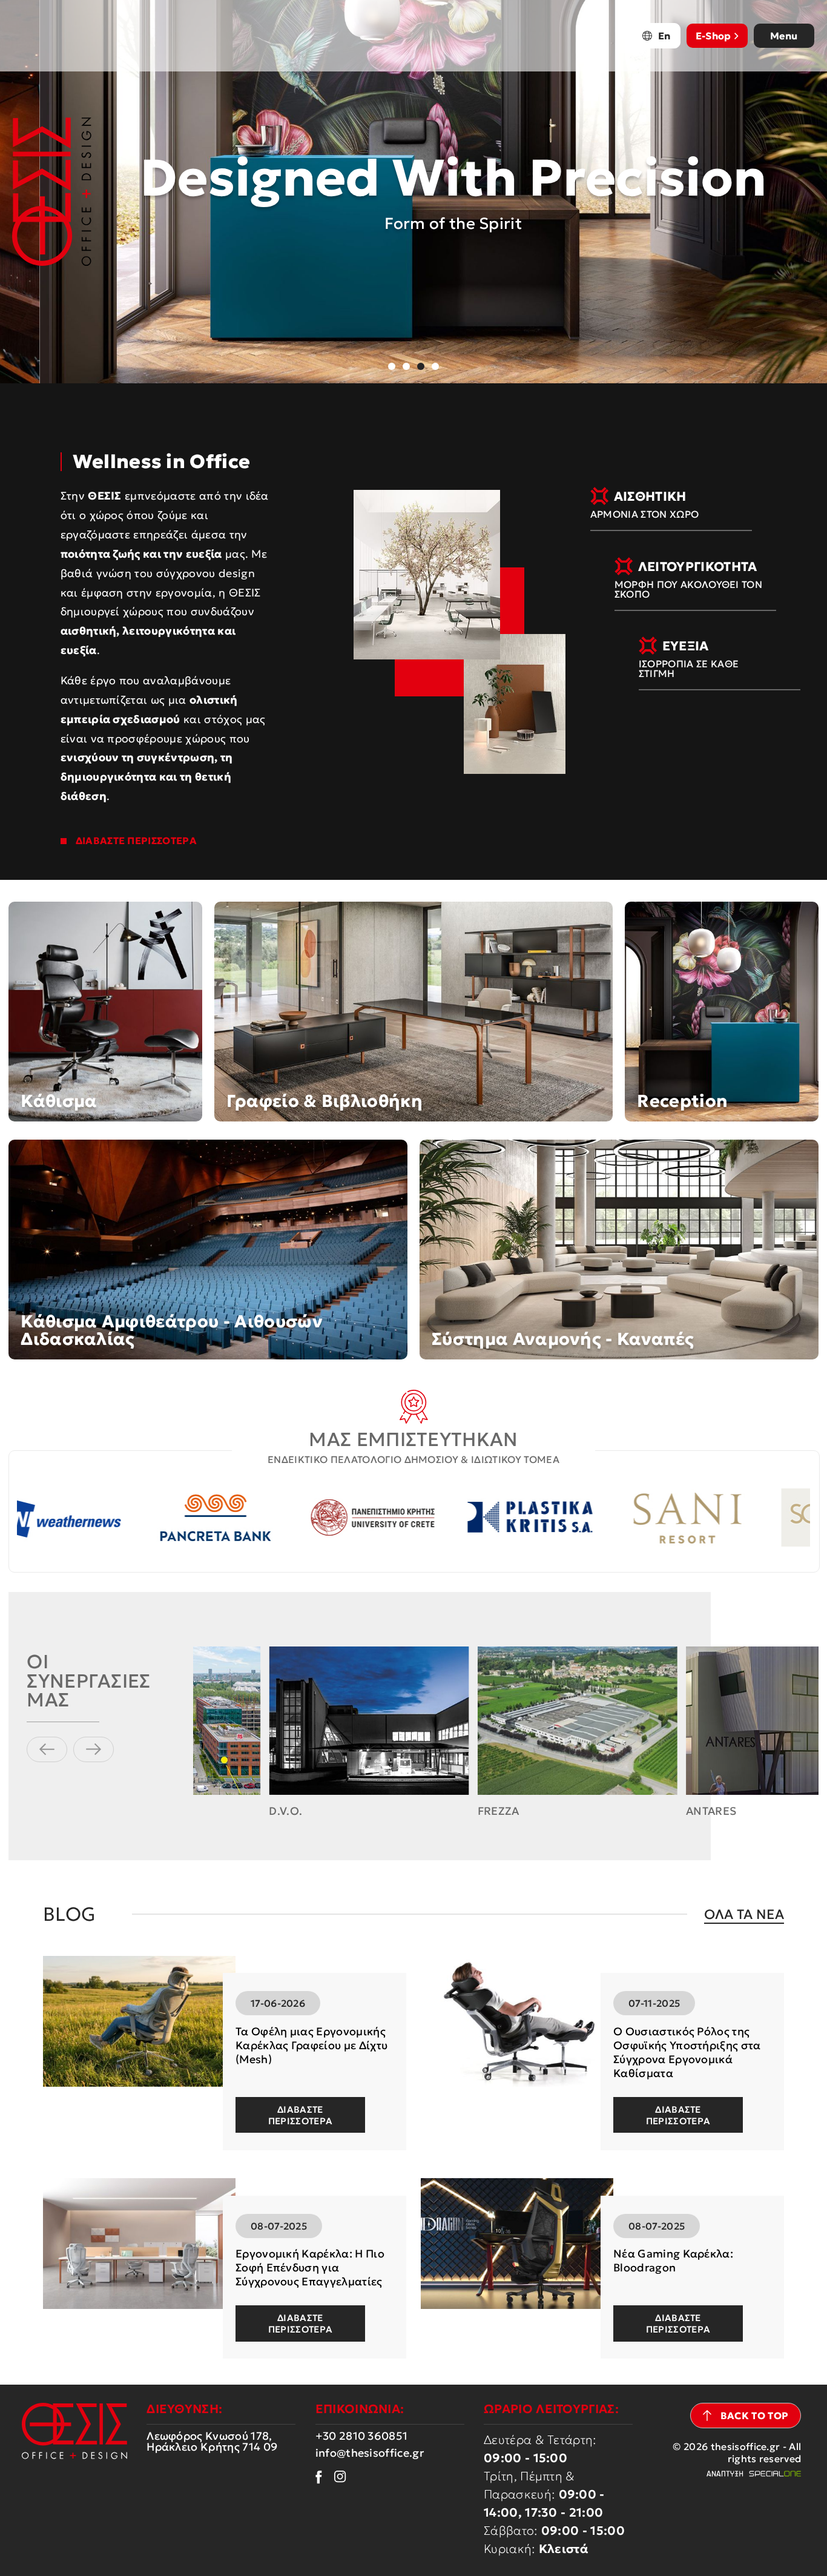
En (664, 36)
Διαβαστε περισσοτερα (301, 2115)
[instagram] (340, 2477)
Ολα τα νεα (744, 1914)
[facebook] (319, 2477)
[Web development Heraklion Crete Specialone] (753, 2474)
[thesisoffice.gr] (52, 192)
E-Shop (713, 36)
